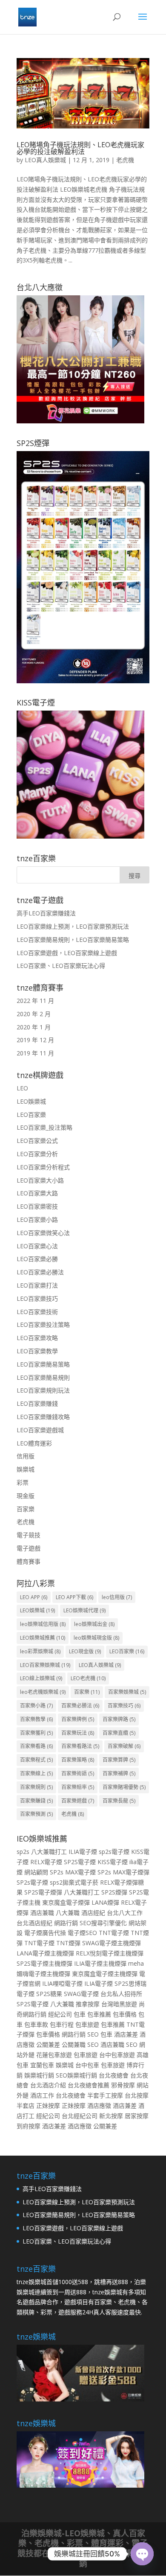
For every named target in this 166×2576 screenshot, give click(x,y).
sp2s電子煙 (114, 1852)
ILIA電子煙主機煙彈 (100, 1963)
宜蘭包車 (42, 2065)
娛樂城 (26, 1469)
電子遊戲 (29, 1548)
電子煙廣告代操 (45, 1933)
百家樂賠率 (78, 1787)
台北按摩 (137, 2095)
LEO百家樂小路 (37, 1220)
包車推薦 (99, 2014)
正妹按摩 (48, 2105)
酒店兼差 (126, 2034)
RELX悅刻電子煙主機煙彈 (110, 1953)
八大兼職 (68, 1913)
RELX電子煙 (46, 1862)
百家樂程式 (36, 1760)
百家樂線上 (36, 1773)
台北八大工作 (125, 1913)
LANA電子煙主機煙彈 (45, 1953)
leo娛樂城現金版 (96, 1638)
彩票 (23, 1482)
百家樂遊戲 (78, 1801)
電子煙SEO (82, 1933)
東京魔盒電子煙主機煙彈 (105, 1974)
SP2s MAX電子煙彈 (123, 1872)
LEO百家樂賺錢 (37, 1403)
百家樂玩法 (78, 1733)
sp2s (23, 1852)
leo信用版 (117, 1597)
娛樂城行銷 (39, 2075)
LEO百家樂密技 (37, 1206)
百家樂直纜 (119, 1733)
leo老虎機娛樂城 (43, 1692)
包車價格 (125, 2014)
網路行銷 (66, 1923)
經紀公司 (60, 2014)
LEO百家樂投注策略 (43, 1324)
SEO (93, 2034)
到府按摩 (29, 2126)
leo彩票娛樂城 (40, 1651)
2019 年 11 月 (35, 1053)
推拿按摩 (88, 2004)
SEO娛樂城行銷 (76, 2075)
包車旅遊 (87, 2024)
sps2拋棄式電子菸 (74, 1882)
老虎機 (125, 160)
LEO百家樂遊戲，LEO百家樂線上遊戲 (67, 953)
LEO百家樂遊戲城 (40, 1430)
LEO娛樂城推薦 (43, 1638)
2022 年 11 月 (35, 1001)
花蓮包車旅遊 (54, 2055)
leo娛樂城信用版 (43, 1624)
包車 (80, 2014)
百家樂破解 (124, 1746)
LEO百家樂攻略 (37, 1338)
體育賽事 (29, 1561)
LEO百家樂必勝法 (40, 1272)
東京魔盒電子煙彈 (66, 1902)
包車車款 (36, 2024)
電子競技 (29, 1535)
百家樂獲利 (36, 1733)
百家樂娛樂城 (127, 1692)
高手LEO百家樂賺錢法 (46, 913)
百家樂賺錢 (36, 1801)
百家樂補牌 (119, 1773)
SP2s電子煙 (32, 1882)
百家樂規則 (36, 1787)
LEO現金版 (85, 1651)
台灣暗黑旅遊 (119, 2004)
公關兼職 (74, 2044)
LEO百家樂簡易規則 (43, 1377)
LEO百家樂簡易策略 (43, 1364)
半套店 (26, 2105)
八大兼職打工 (49, 1852)
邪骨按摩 (123, 2085)
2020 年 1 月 (34, 1027)
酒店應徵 (99, 2105)
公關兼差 (48, 2044)
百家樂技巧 (124, 1706)
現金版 (26, 1496)
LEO (22, 1088)
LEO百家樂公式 (37, 1141)
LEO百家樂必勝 (37, 1259)
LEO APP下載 (74, 1597)
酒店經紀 (93, 1913)
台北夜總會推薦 (89, 2085)
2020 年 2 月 (34, 1014)
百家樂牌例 (78, 1719)
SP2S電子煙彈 (43, 1892)
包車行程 (62, 2024)
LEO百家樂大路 (37, 1193)
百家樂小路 (36, 1706)
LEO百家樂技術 (37, 1312)
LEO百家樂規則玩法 (43, 1390)
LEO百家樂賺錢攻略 (43, 1417)
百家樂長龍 (119, 1801)
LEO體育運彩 (34, 1443)
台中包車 (87, 2065)
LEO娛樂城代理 (84, 1610)
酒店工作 (42, 2095)
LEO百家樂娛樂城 (45, 1665)
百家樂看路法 (80, 1746)
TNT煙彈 (68, 1943)
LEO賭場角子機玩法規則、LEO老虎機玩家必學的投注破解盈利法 (80, 148)
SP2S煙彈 (114, 1892)
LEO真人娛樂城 (45, 160)
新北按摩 (111, 2116)
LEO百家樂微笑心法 (43, 1233)
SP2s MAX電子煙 (73, 1872)
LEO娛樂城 (31, 1101)
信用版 (26, 1456)
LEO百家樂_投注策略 (44, 1127)
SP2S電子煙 (80, 1862)
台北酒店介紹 (48, 2085)
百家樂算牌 (119, 1760)
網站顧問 (36, 1872)
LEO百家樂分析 (37, 1154)
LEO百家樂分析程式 (43, 1167)
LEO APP (34, 1597)
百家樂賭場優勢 (124, 1787)
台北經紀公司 (80, 2116)
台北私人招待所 (121, 1994)
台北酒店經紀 (34, 1923)
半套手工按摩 (105, 2095)
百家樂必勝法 (80, 1706)
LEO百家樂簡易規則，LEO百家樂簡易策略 (73, 940)
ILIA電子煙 (83, 1852)
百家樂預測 (36, 1814)
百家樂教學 (36, 1719)
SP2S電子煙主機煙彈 (44, 1963)
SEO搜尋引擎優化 (103, 1923)
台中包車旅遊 (117, 2055)
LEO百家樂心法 (37, 1246)
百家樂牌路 (119, 1719)
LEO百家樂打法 (37, 1285)
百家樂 (26, 1509)
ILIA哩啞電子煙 (62, 1983)
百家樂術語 (78, 1773)
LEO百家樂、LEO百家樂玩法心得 (61, 966)
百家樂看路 (36, 1746)
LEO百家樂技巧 (37, 1298)
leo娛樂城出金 (94, 1624)
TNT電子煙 (114, 1933)
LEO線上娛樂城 (41, 1678)
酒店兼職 (42, 1913)
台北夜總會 (114, 2075)
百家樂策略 (78, 1760)
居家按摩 (137, 2116)
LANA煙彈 (105, 1902)
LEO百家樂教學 (37, 1351)
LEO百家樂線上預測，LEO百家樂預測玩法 (73, 926)
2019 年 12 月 (35, 1040)
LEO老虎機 (88, 1678)
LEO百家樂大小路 (40, 1180)
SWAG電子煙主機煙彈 (112, 1943)
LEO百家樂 (31, 1115)
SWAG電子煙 (81, 1994)
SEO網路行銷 (114, 2559)
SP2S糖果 (49, 1994)
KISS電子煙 (113, 1862)
